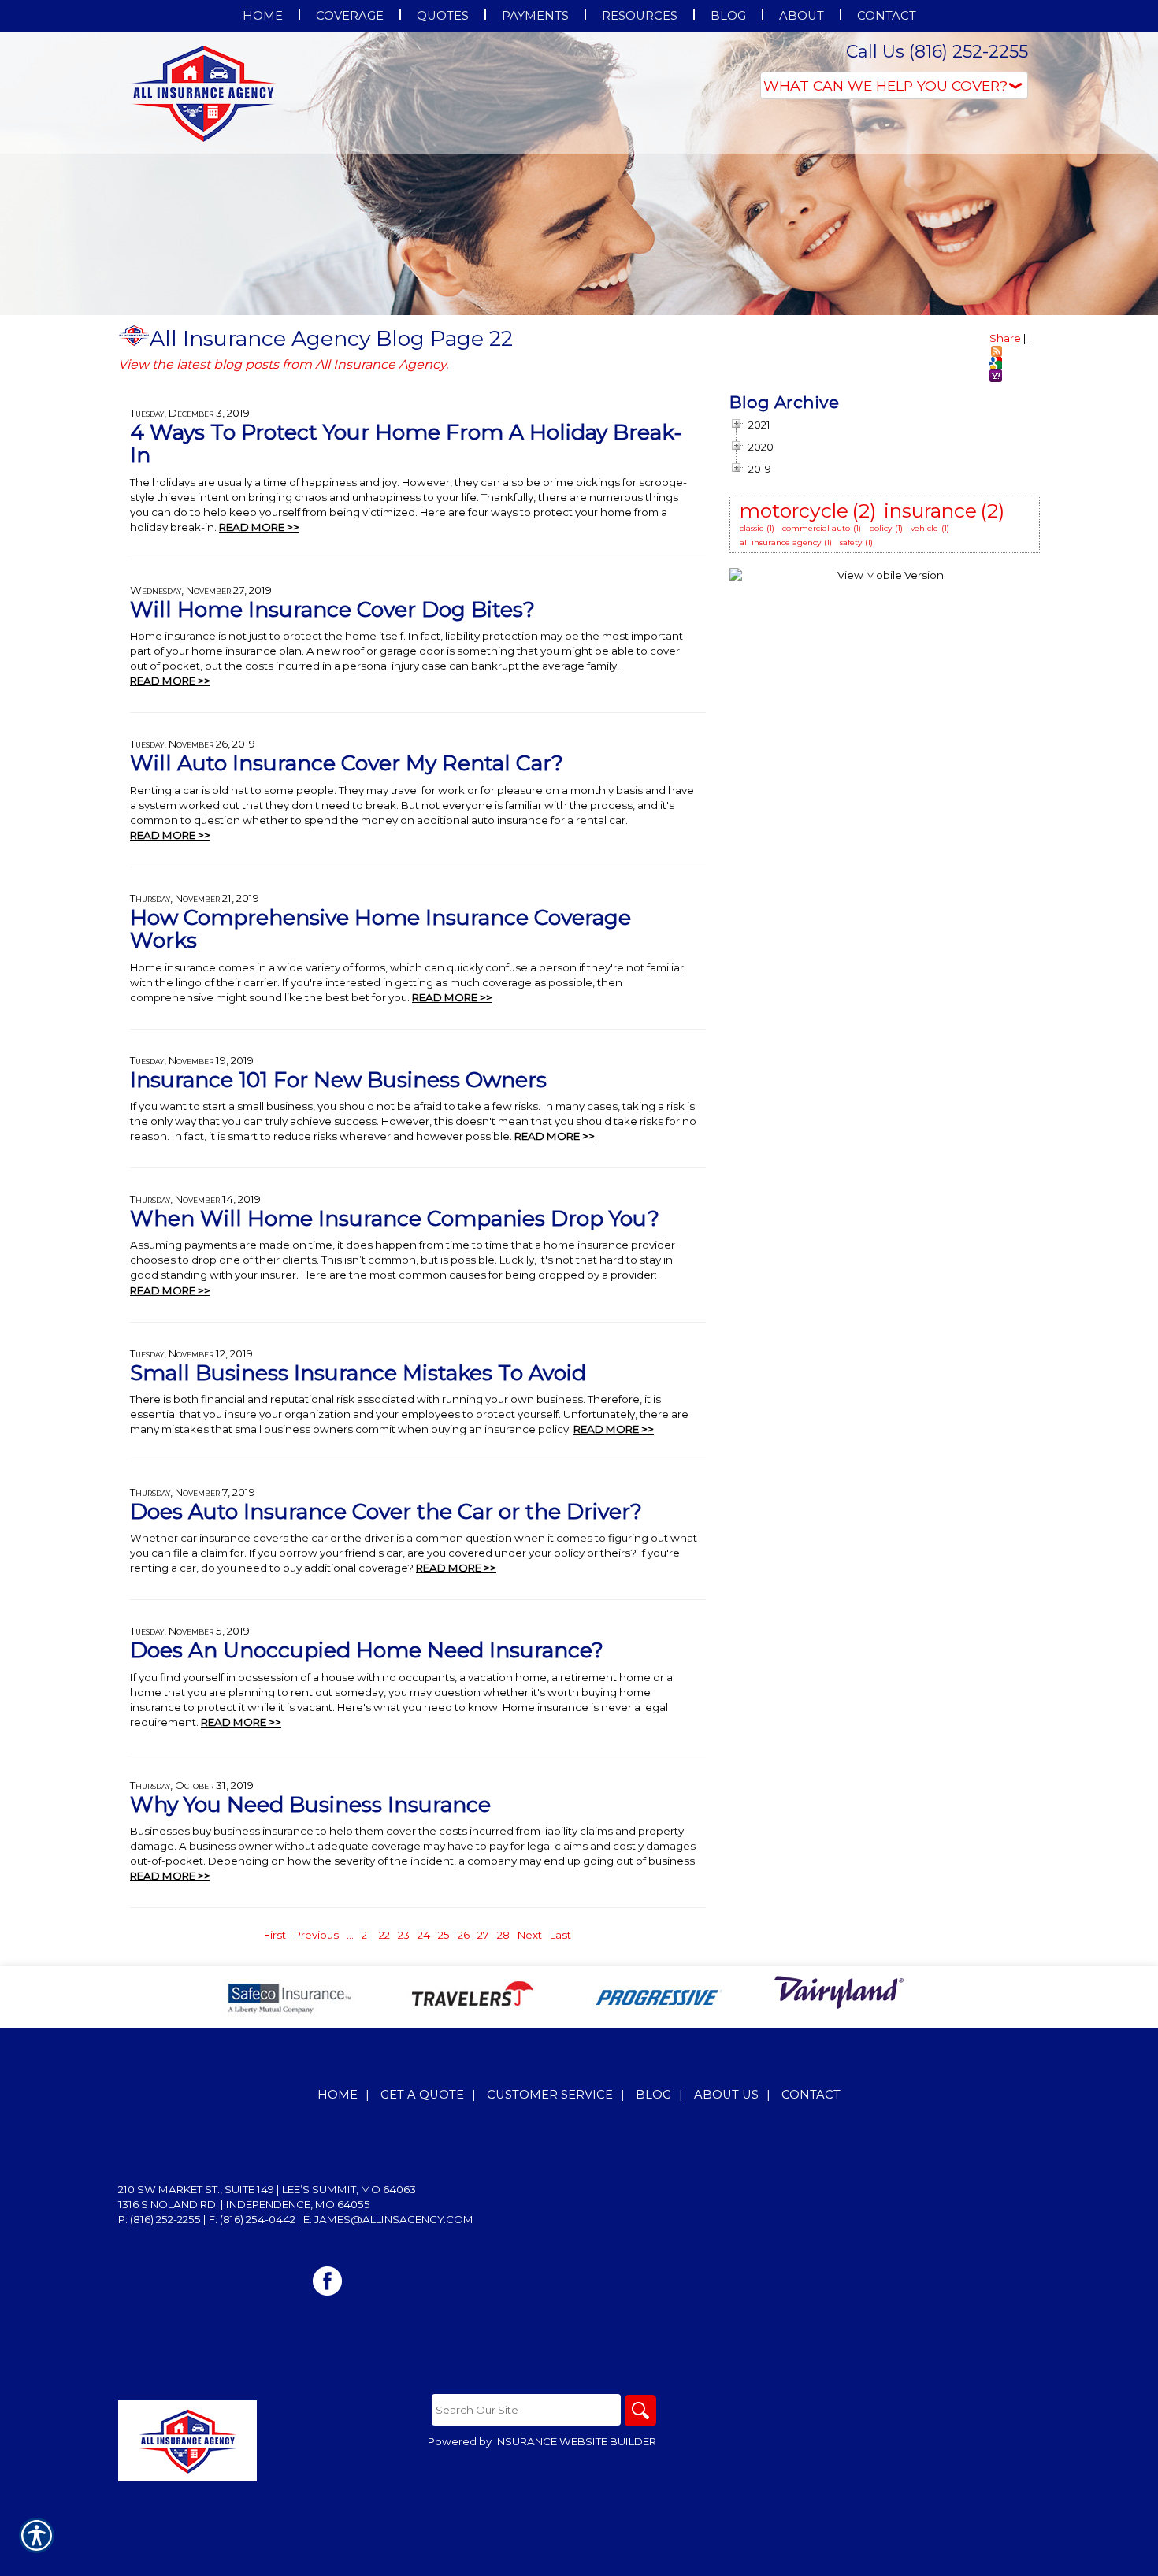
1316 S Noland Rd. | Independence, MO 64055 (244, 2204)
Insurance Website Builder (575, 2441)
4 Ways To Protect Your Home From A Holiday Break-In (406, 444)
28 (503, 1935)
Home (338, 2095)
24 (424, 1935)
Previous (316, 1935)
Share (1005, 338)
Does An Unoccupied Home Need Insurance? (367, 1650)
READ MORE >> (259, 527)
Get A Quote (422, 2095)
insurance (930, 510)
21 (366, 1935)
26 (464, 1935)
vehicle (924, 528)
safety (851, 542)
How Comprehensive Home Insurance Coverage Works (380, 929)
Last (560, 1935)
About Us (726, 2095)
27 (483, 1935)
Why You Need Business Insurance (310, 1804)
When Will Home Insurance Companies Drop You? (395, 1218)
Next (530, 1935)
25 (444, 1935)
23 (404, 1935)
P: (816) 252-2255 (160, 2219)
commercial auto (816, 528)
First (275, 1935)
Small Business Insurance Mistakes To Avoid (358, 1373)
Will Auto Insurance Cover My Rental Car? (347, 763)
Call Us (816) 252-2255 (937, 52)
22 (384, 1935)
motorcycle (794, 510)
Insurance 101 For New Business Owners (338, 1080)
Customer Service (550, 2095)
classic (752, 528)
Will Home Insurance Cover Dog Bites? (332, 609)
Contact (811, 2095)
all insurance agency (780, 542)
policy (880, 528)
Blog (653, 2095)
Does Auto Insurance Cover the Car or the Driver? (386, 1511)
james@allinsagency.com (394, 2219)
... (350, 1935)
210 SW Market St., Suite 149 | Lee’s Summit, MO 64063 (267, 2189)
